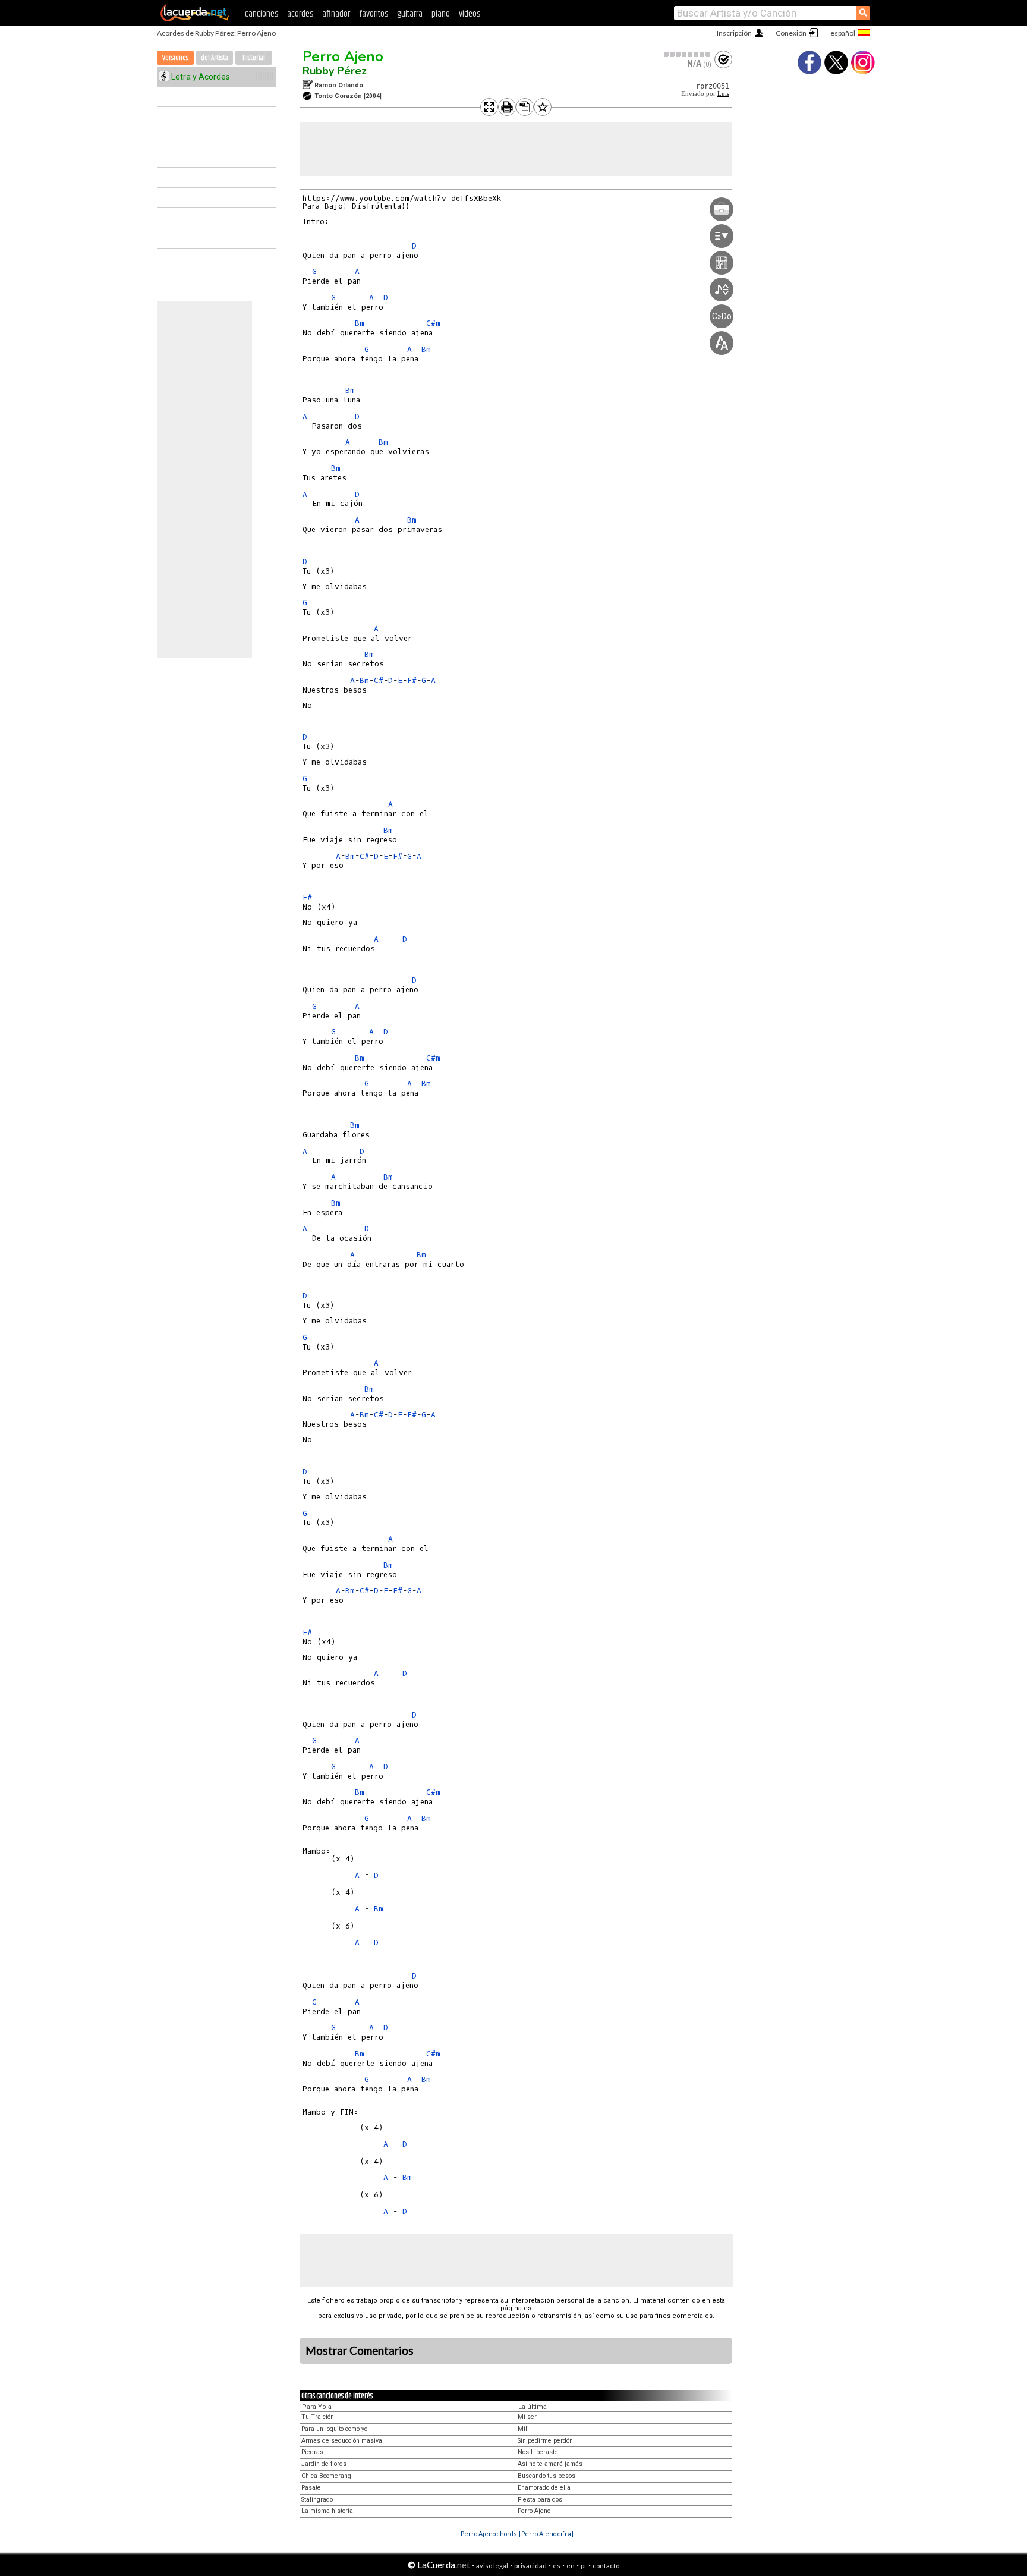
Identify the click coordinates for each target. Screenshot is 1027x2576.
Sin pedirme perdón (545, 2441)
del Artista (215, 58)
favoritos (374, 14)
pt (584, 2566)
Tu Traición (318, 2417)
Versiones (175, 58)
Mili (523, 2429)
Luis (723, 94)
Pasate (311, 2488)
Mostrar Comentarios (360, 2351)
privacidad (530, 2566)
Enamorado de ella (544, 2488)
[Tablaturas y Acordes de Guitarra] (195, 19)
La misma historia (327, 2511)
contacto (606, 2566)
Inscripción (734, 33)
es (557, 2566)
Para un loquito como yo (334, 2429)
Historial (254, 58)
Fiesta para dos (540, 2500)
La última (533, 2407)
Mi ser (527, 2417)
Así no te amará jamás (550, 2464)
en (571, 2566)
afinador (336, 14)
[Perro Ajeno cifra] (546, 2533)
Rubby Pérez (335, 71)
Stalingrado (317, 2500)
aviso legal (492, 2566)
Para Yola (317, 2407)
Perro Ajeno (343, 56)
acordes (300, 14)
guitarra (410, 14)
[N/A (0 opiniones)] (688, 54)
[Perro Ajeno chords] (489, 2533)
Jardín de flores (324, 2464)
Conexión (791, 33)
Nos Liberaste (538, 2452)
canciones (262, 14)
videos (470, 14)
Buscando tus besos (546, 2476)
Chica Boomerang (326, 2476)
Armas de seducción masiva (342, 2441)
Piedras (312, 2452)
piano (441, 14)
